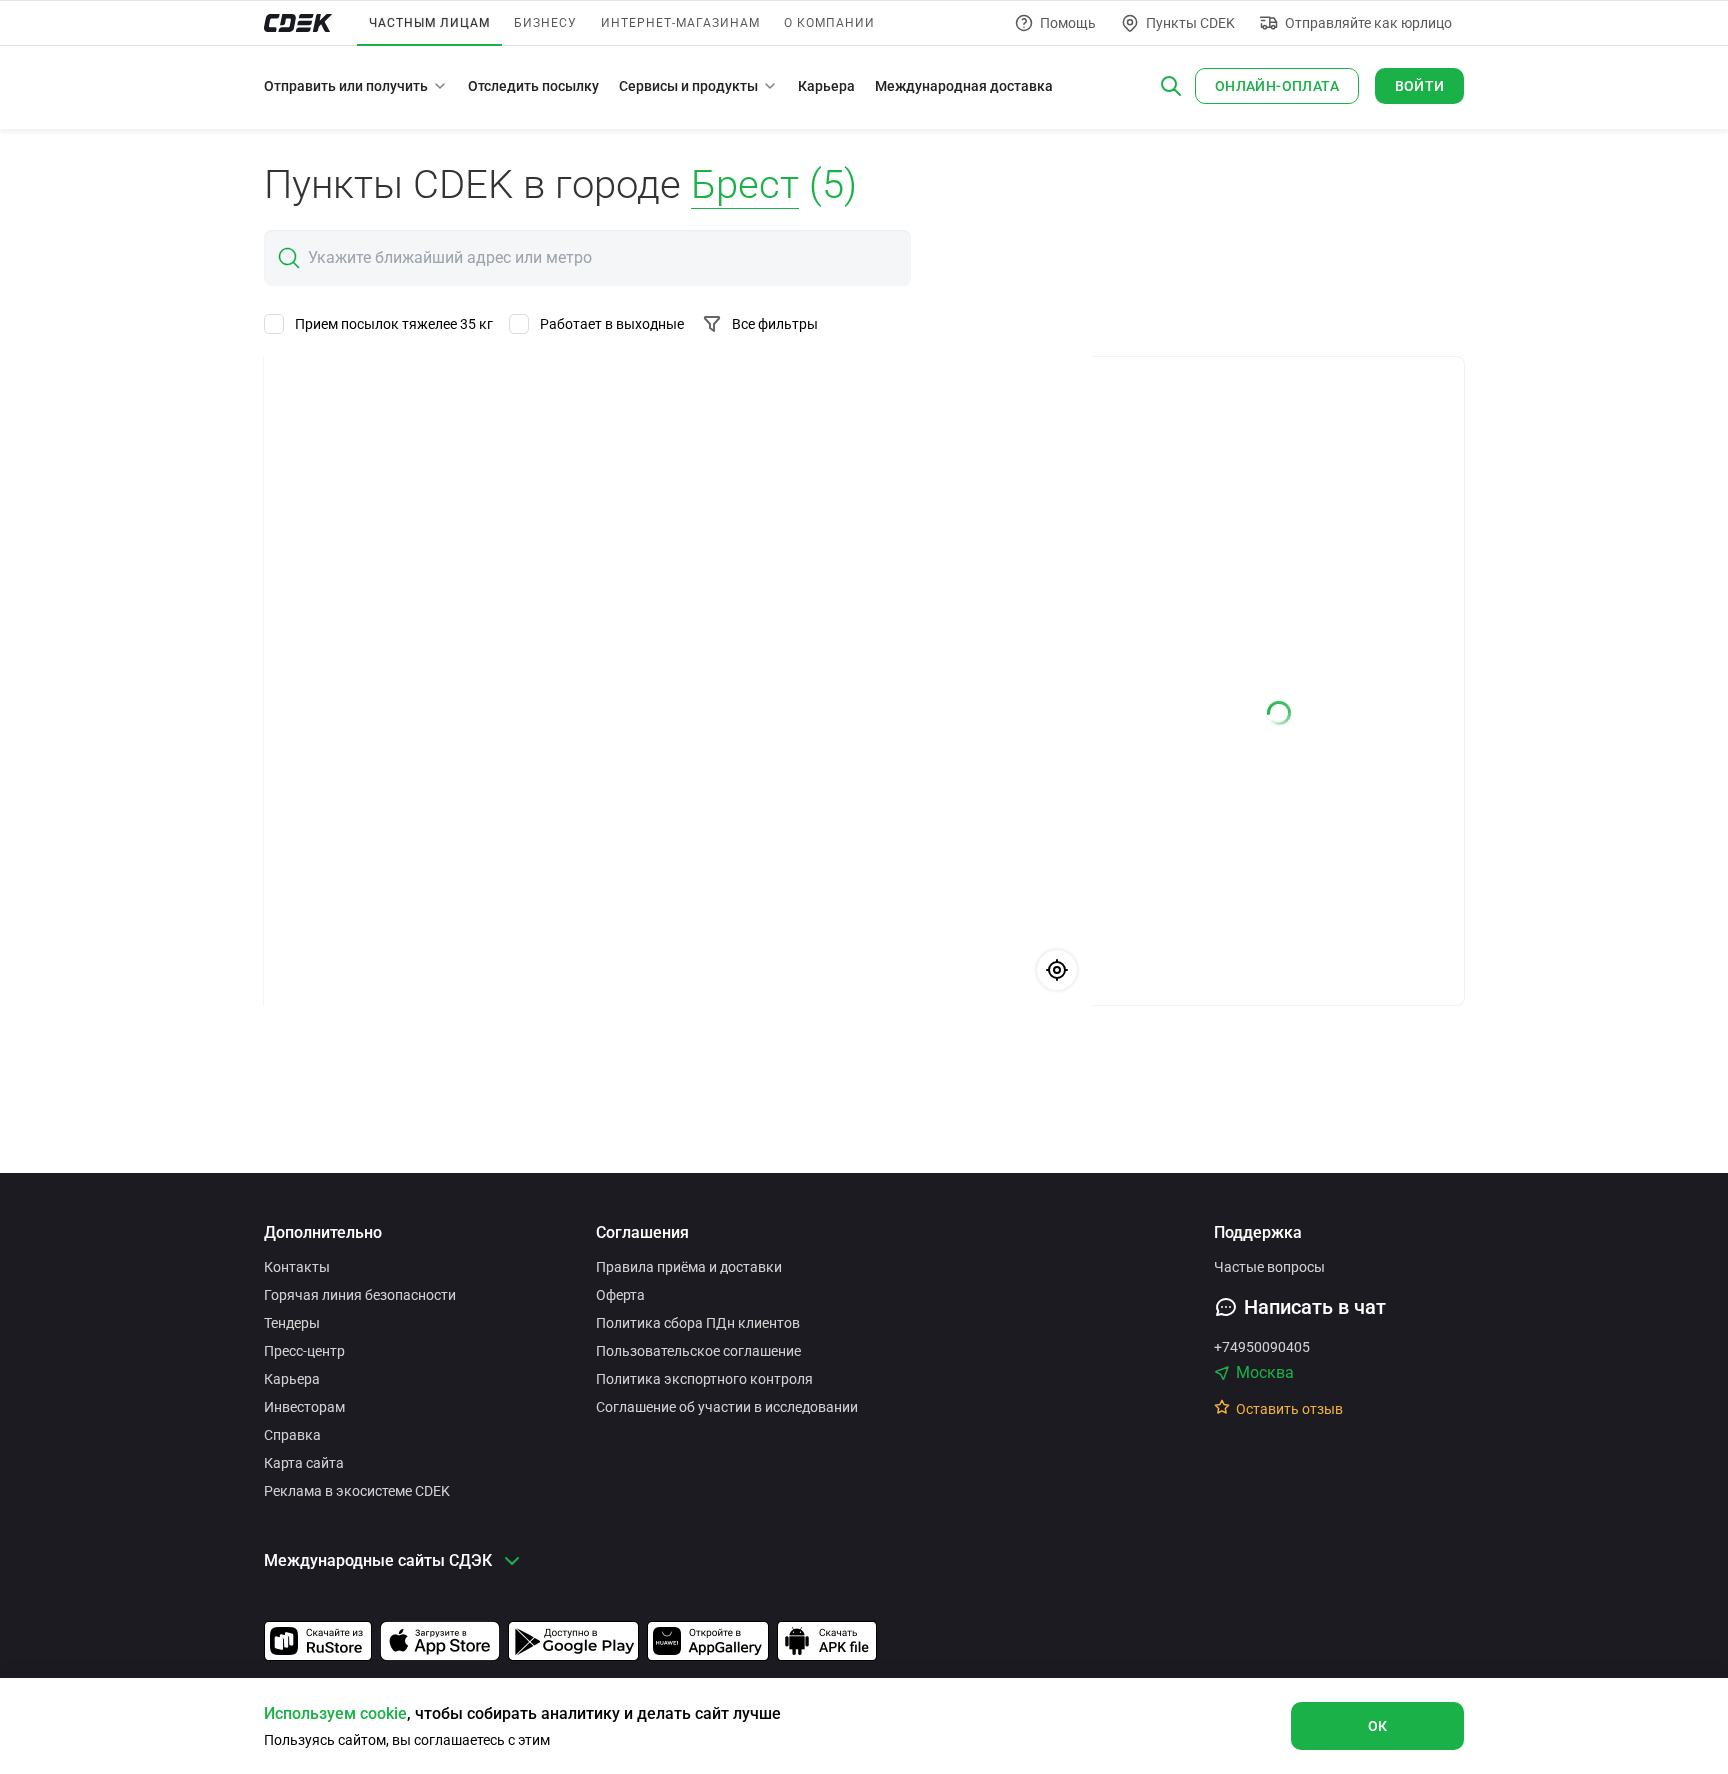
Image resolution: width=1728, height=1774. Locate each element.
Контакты (297, 1267)
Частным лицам (429, 23)
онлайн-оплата (1277, 86)
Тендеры (292, 1323)
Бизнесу (545, 23)
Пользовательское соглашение (698, 1351)
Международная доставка (964, 86)
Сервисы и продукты (688, 86)
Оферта (620, 1295)
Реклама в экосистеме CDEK (357, 1491)
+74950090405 (1262, 1347)
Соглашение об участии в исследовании (727, 1407)
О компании (829, 23)
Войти (1420, 86)
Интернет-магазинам (680, 23)
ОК (1378, 1726)
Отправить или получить (346, 86)
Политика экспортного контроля (704, 1379)
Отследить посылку (533, 86)
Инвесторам (304, 1407)
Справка (292, 1435)
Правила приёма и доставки (689, 1267)
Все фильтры (775, 324)
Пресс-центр (304, 1351)
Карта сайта (304, 1463)
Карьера (826, 86)
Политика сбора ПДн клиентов (698, 1323)
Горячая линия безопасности (360, 1295)
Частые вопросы (1269, 1267)
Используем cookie (335, 1713)
